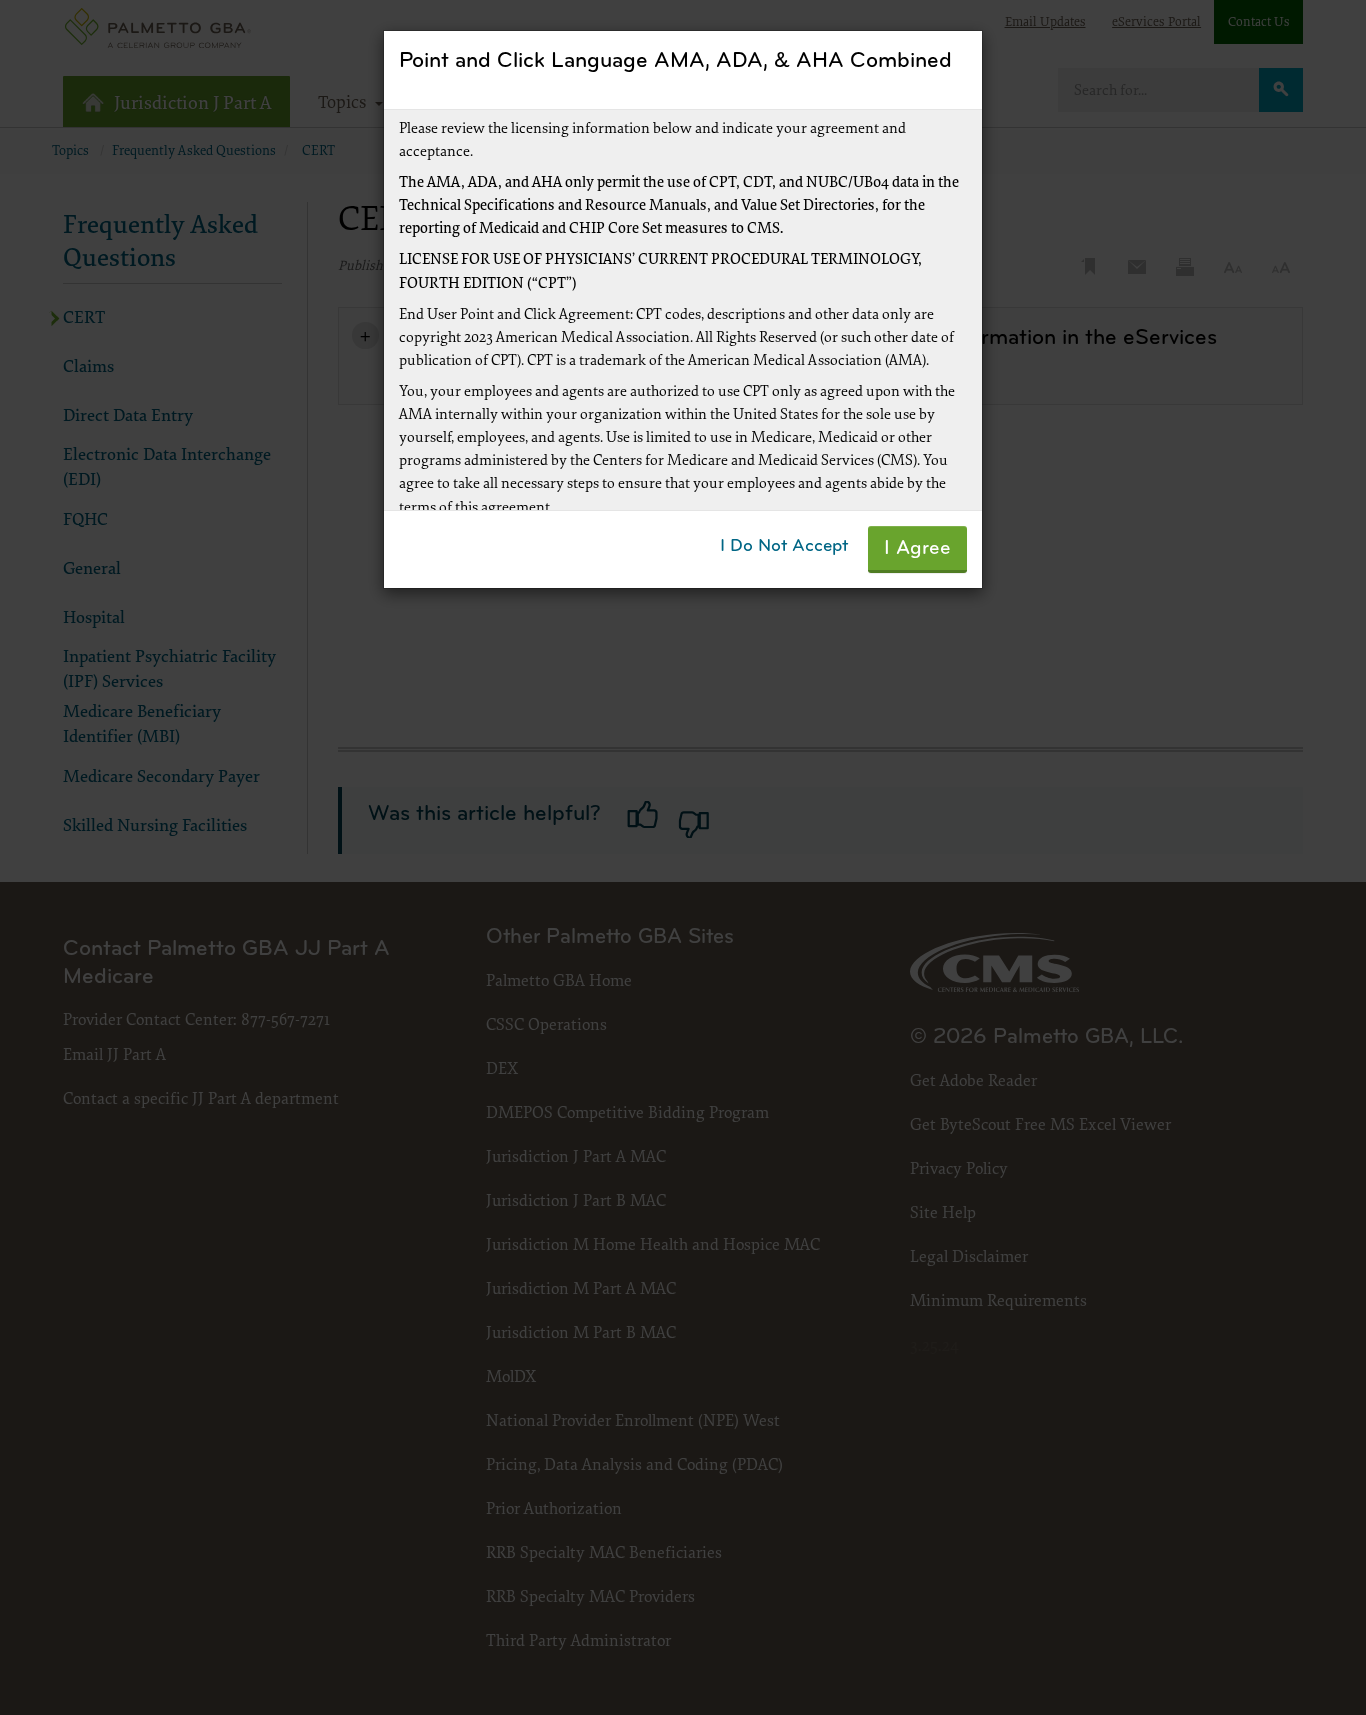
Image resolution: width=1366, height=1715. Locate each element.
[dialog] (683, 857)
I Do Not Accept (784, 547)
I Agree (917, 549)
